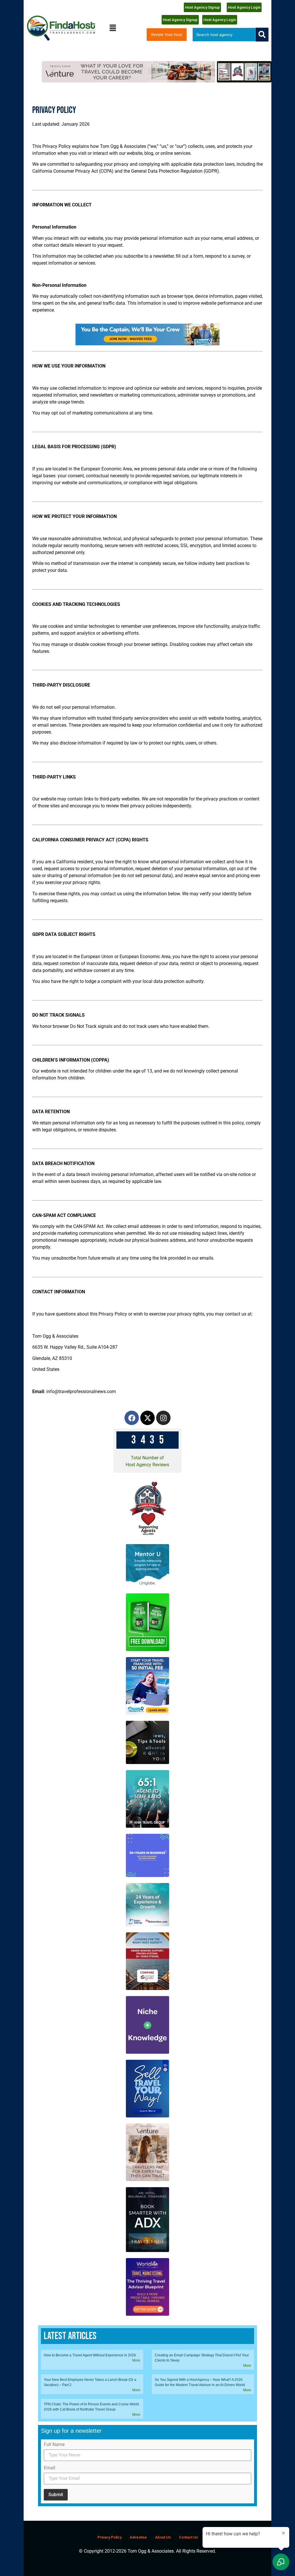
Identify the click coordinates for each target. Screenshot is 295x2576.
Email (50, 2468)
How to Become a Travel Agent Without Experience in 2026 (90, 2355)
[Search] (262, 35)
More (136, 2360)
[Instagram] (163, 1418)
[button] (113, 28)
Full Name (54, 2445)
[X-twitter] (147, 1418)
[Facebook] (132, 1418)
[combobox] (224, 35)
